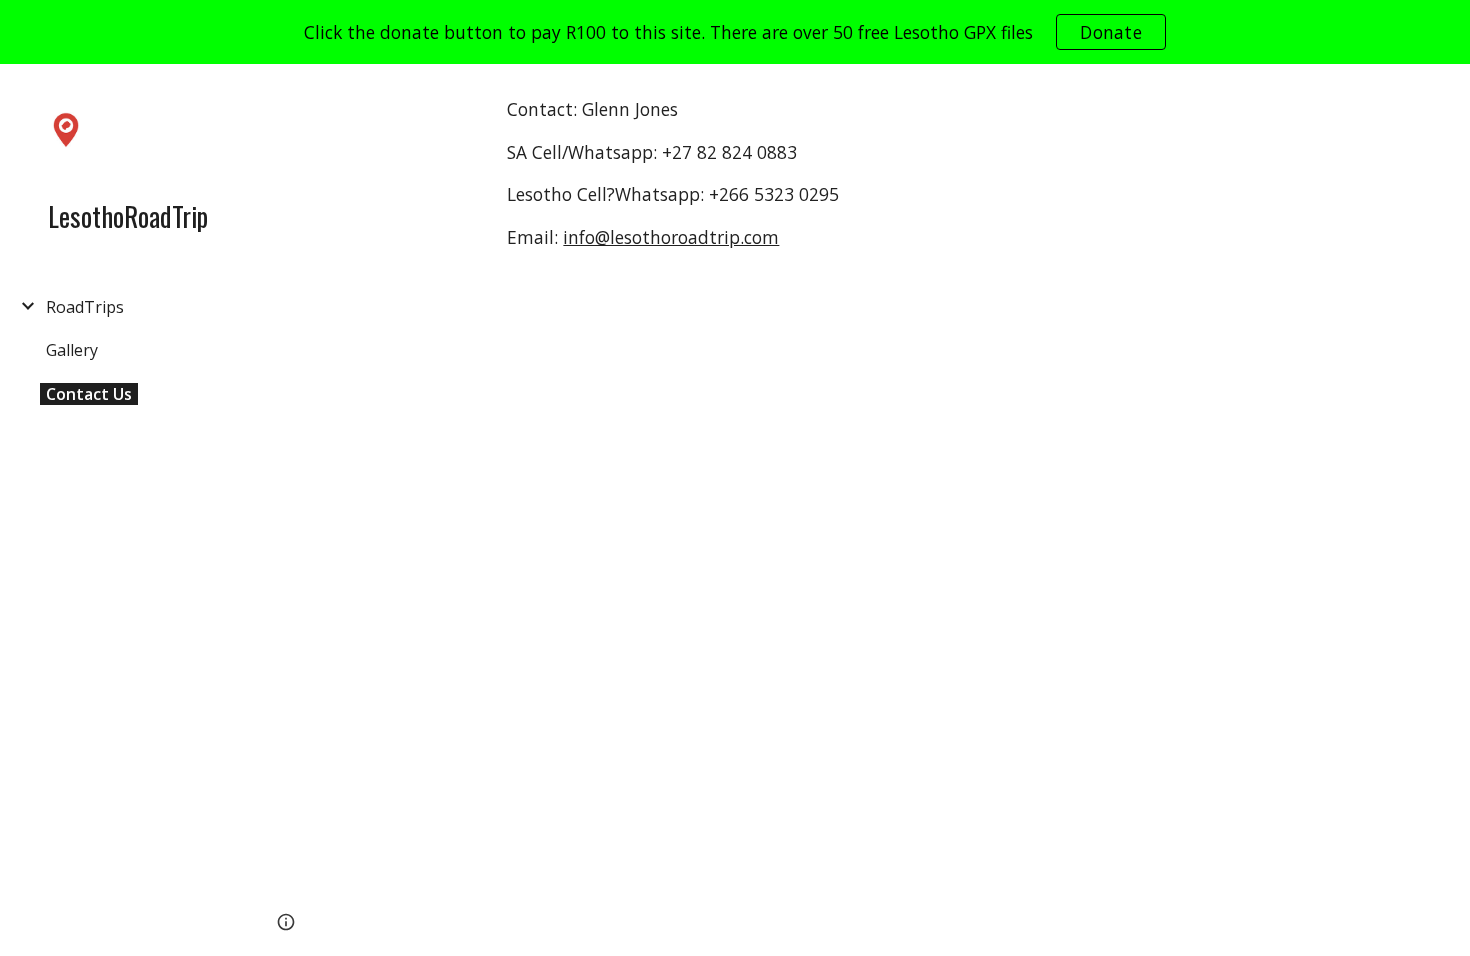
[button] (1446, 92)
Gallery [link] (72, 350)
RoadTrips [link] (85, 307)
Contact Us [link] (89, 394)
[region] (735, 32)
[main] (719, 183)
